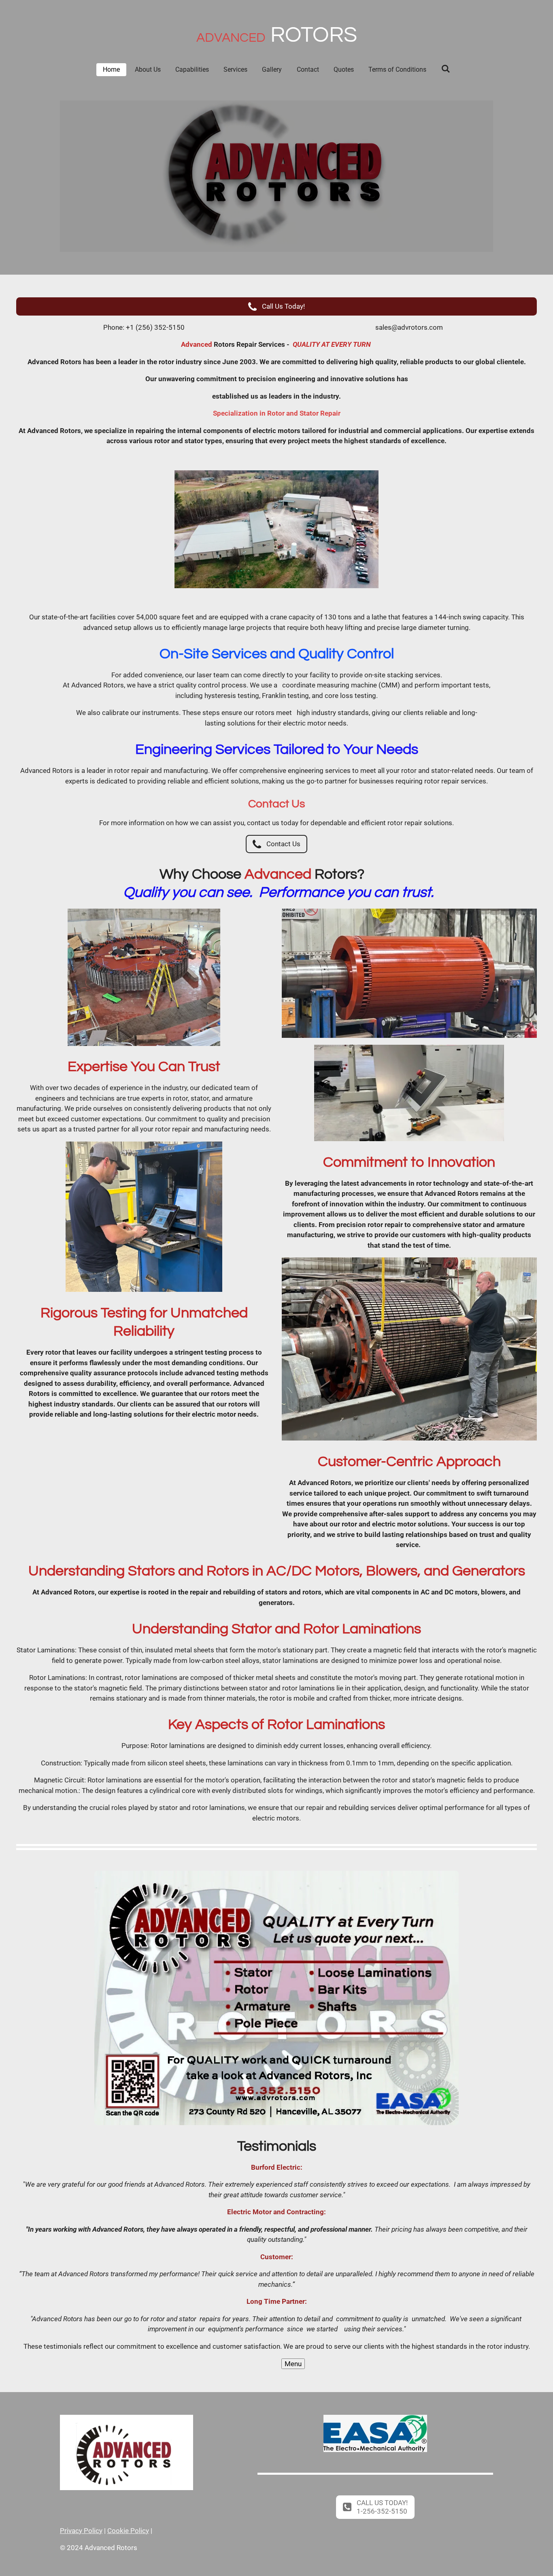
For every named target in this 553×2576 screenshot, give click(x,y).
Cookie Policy (128, 2531)
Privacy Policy (81, 2531)
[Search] (445, 69)
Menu (293, 2364)
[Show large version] (276, 529)
